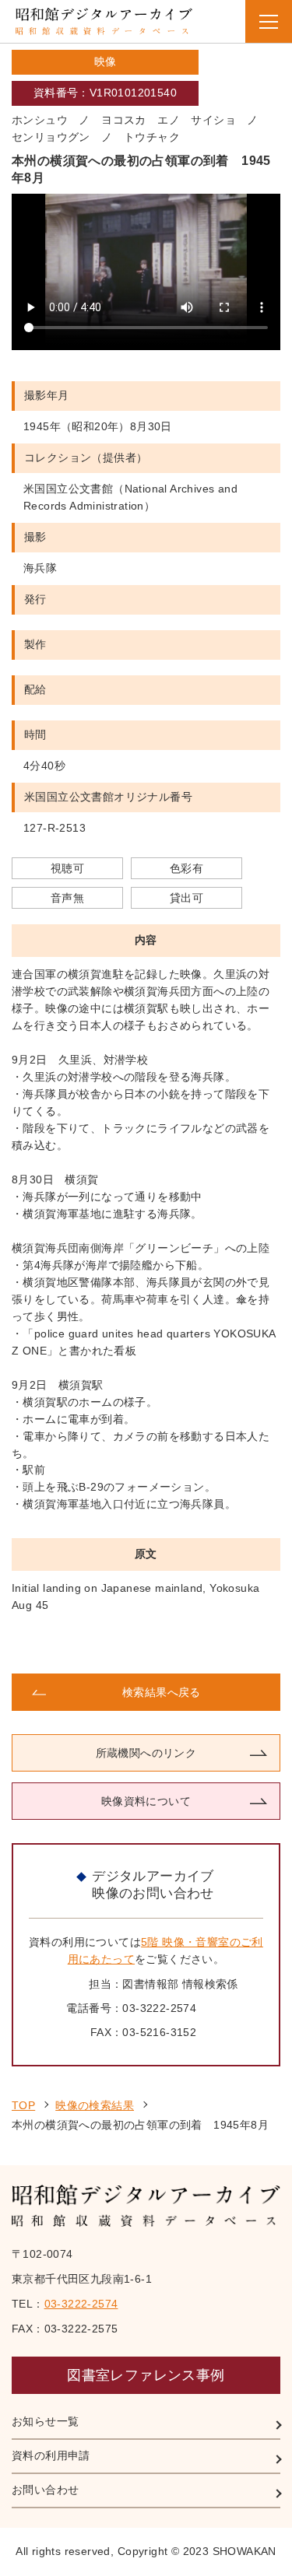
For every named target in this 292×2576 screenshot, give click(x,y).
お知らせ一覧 (45, 2421)
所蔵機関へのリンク (146, 1753)
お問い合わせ (45, 2490)
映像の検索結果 (95, 2105)
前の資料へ (78, 1644)
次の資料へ (214, 1644)
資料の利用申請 (51, 2455)
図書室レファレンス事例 (146, 2375)
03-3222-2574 (81, 2304)
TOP (23, 2105)
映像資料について (146, 1801)
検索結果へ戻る (162, 1692)
